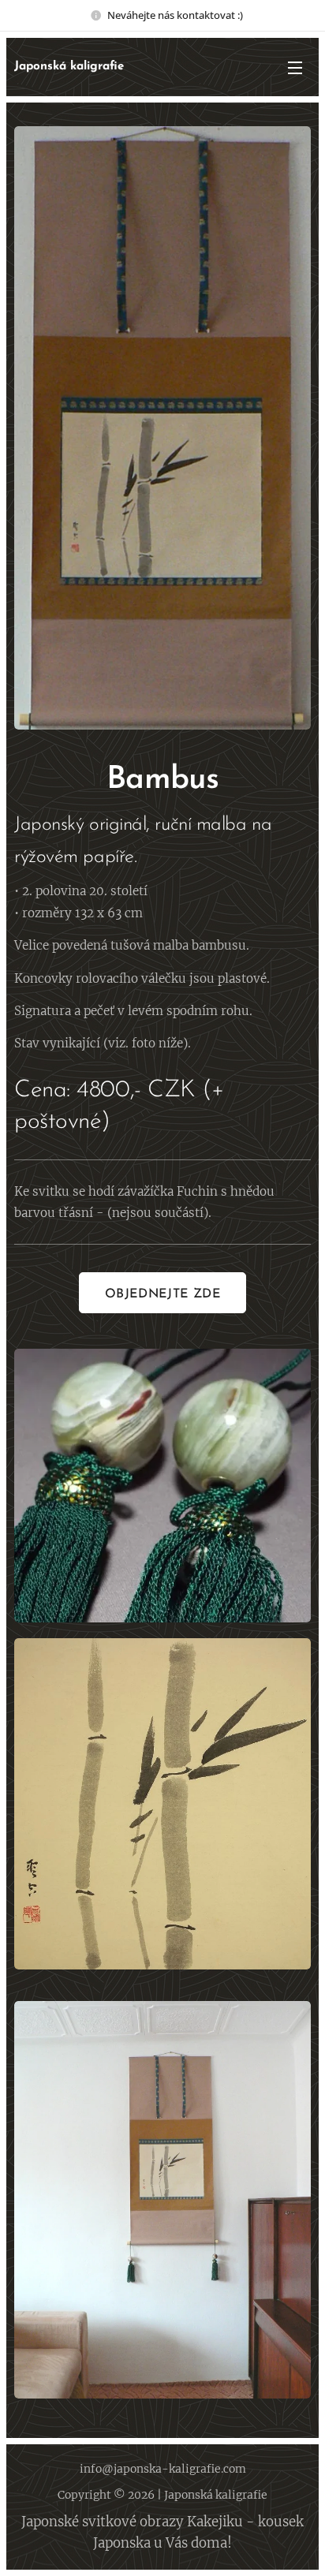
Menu (295, 67)
